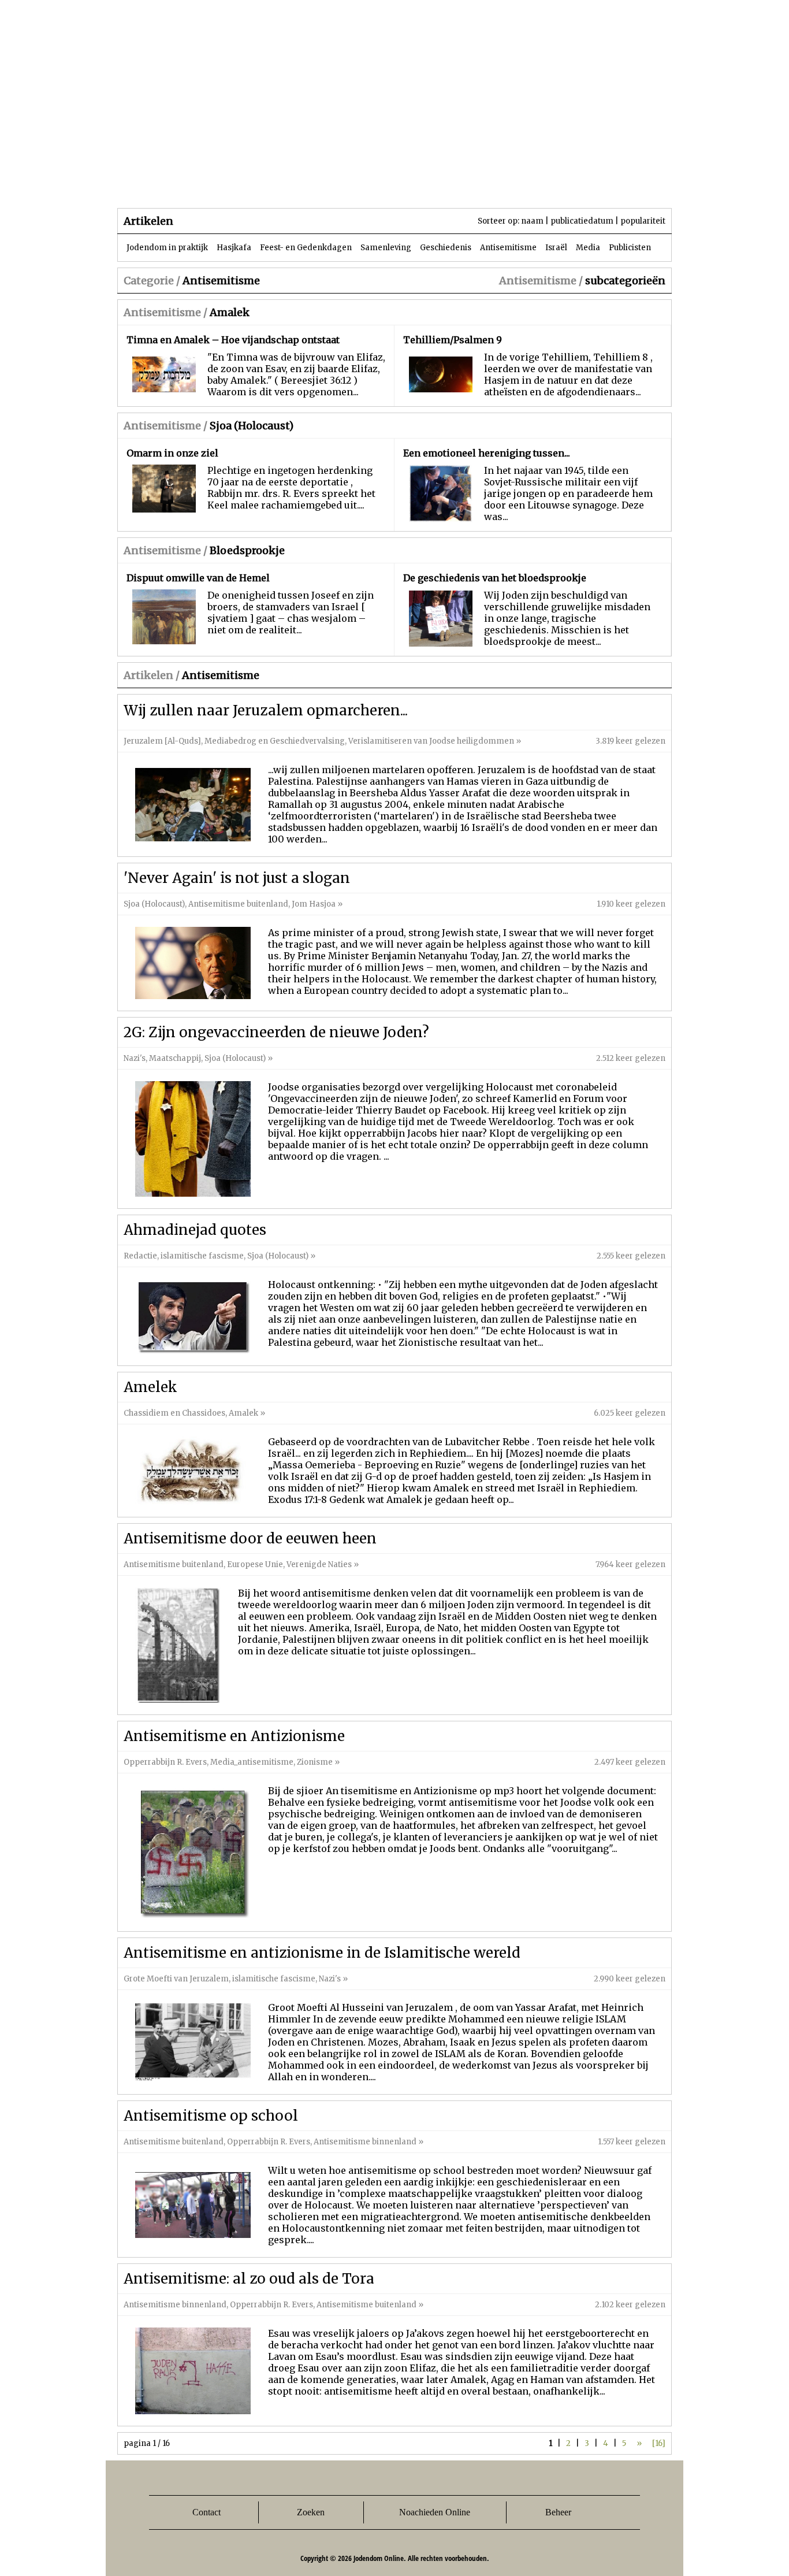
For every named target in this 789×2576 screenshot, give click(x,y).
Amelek (150, 1387)
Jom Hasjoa (314, 904)
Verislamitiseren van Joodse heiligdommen (431, 741)
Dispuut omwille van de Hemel (198, 578)
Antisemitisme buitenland (238, 904)
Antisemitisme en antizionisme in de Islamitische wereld (322, 1953)
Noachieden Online (435, 2512)
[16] (659, 2443)
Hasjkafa (234, 248)
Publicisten (630, 248)
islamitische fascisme (202, 1256)
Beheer (558, 2512)
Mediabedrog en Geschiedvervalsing (275, 741)
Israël (556, 248)
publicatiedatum (582, 221)
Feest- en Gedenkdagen (306, 248)
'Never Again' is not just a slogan (237, 878)
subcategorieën (625, 281)
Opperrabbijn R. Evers (165, 1762)
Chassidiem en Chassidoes (174, 1413)
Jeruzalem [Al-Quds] (162, 741)
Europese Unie (255, 1564)
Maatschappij (175, 1058)
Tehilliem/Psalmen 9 (453, 340)
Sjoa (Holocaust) (252, 426)
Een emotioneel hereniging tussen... (487, 453)
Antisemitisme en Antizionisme (234, 1736)
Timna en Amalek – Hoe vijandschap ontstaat (233, 340)
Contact (206, 2512)
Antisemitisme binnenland (365, 2142)
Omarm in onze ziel (172, 453)
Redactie (140, 1256)
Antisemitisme (508, 248)
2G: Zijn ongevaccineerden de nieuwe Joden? (276, 1032)
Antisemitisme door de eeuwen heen (250, 1538)
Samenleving (386, 248)
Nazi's (135, 1058)
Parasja (403, 185)
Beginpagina (158, 185)
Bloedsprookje (247, 550)
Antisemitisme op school (211, 2116)
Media (588, 248)
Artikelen (258, 185)
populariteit (643, 221)
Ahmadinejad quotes (195, 1230)
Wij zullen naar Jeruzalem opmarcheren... (266, 710)
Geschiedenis (446, 248)
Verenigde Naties (319, 1564)
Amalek (230, 312)
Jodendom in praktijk (167, 248)
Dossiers (332, 185)
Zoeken (311, 2512)
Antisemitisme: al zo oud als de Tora (249, 2279)
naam (532, 221)
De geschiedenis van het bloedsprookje (495, 578)
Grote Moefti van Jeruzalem (176, 1979)
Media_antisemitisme (252, 1762)
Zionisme (315, 1762)
